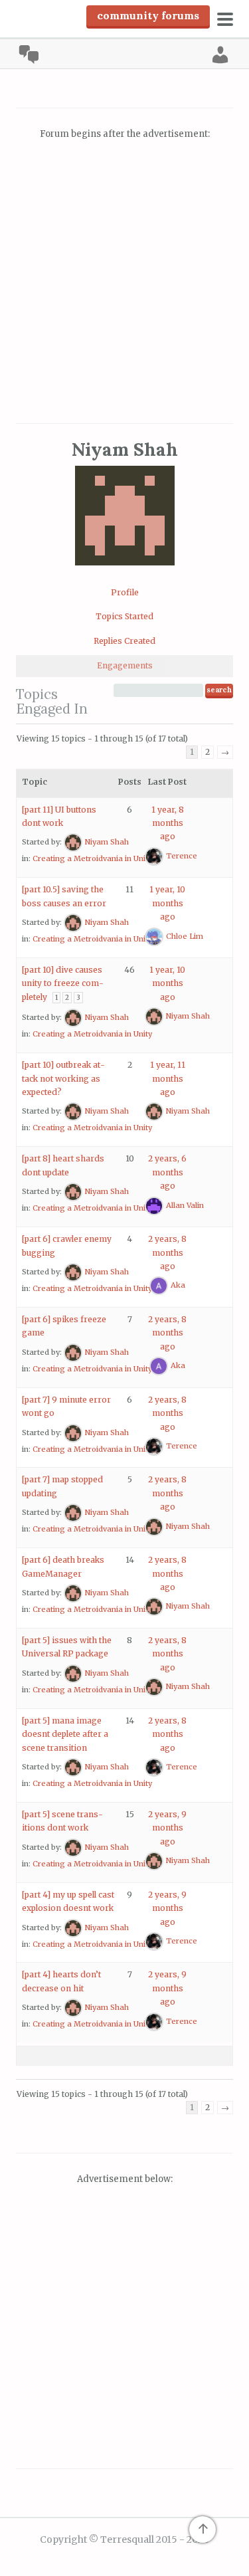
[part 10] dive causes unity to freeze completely (63, 983)
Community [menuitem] (29, 54)
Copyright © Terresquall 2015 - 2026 (124, 2539)
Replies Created (124, 641)
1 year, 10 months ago (167, 903)
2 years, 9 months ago (167, 1828)
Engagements (125, 665)
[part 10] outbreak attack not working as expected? (63, 1078)
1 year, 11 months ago (168, 1078)
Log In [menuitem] (220, 54)
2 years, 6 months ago (167, 1172)
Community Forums (148, 15)
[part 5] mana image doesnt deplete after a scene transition (65, 1734)
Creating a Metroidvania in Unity (92, 858)
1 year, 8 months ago (168, 823)
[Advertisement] (124, 283)
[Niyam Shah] (125, 576)
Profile (125, 592)
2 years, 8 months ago (167, 1252)
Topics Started (124, 616)
